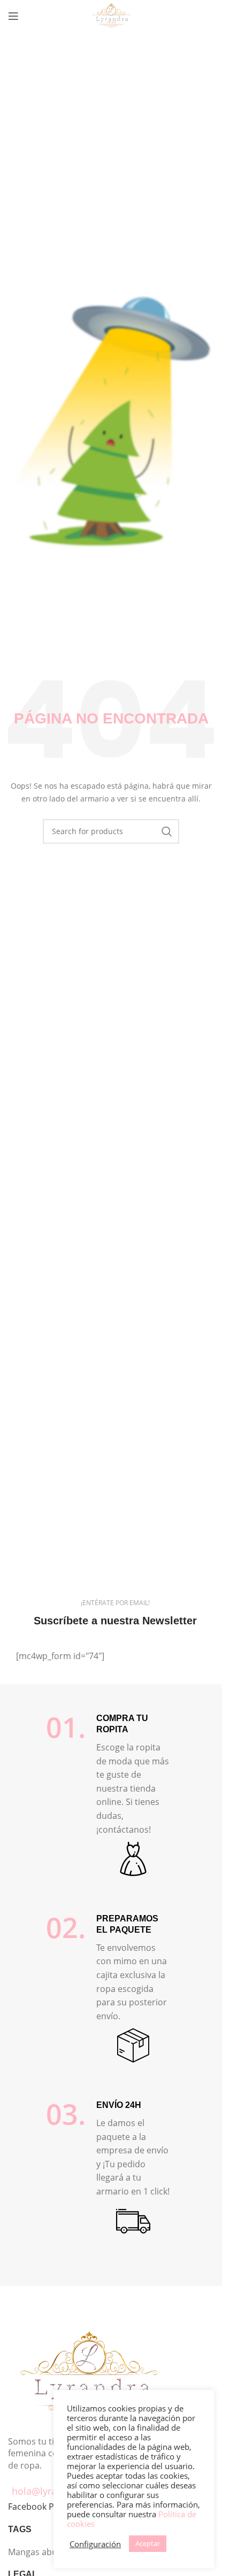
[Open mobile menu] (13, 16)
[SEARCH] (167, 831)
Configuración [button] (95, 2544)
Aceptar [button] (148, 2543)
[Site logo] (111, 15)
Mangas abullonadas (50, 2552)
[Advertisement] (115, 152)
